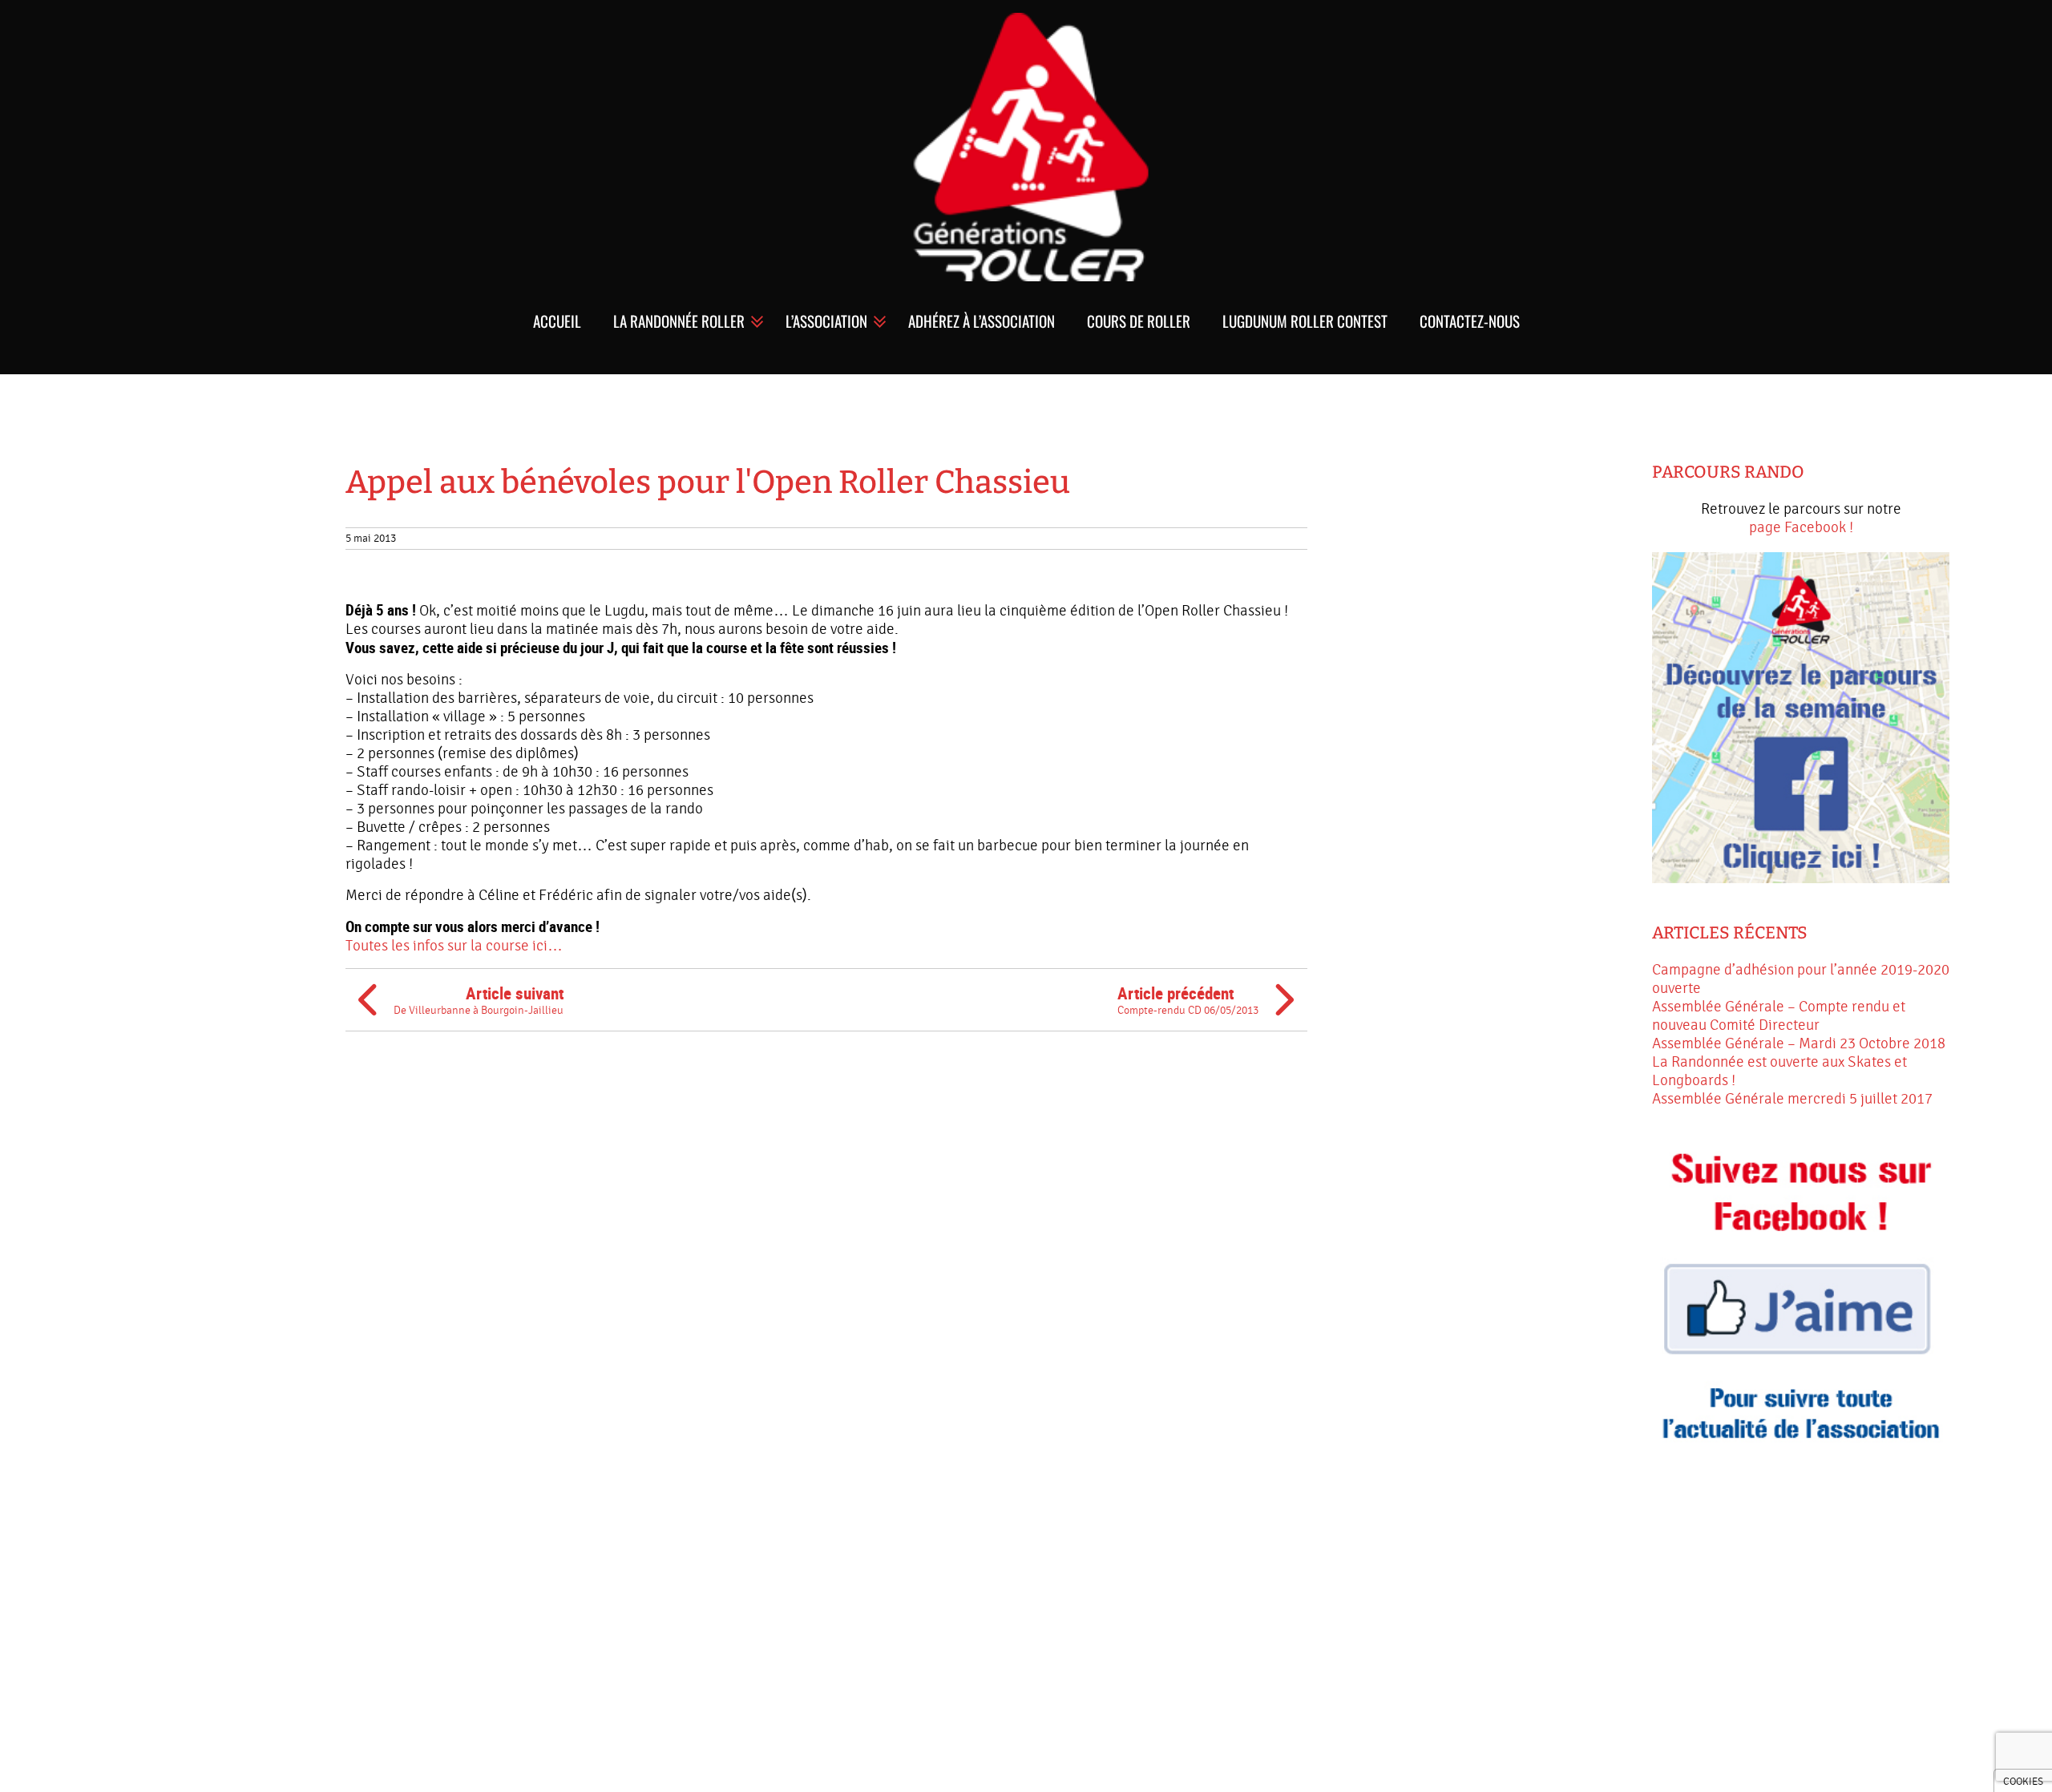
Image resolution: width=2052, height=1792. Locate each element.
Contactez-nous (1470, 321)
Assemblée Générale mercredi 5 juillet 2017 (1792, 1099)
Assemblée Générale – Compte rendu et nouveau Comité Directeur (1779, 1016)
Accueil (557, 321)
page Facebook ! (1801, 527)
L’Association (826, 321)
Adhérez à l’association (982, 321)
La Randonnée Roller (679, 321)
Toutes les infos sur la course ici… (454, 946)
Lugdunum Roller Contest (1305, 321)
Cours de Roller (1139, 321)
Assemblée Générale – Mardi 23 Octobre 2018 (1799, 1043)
